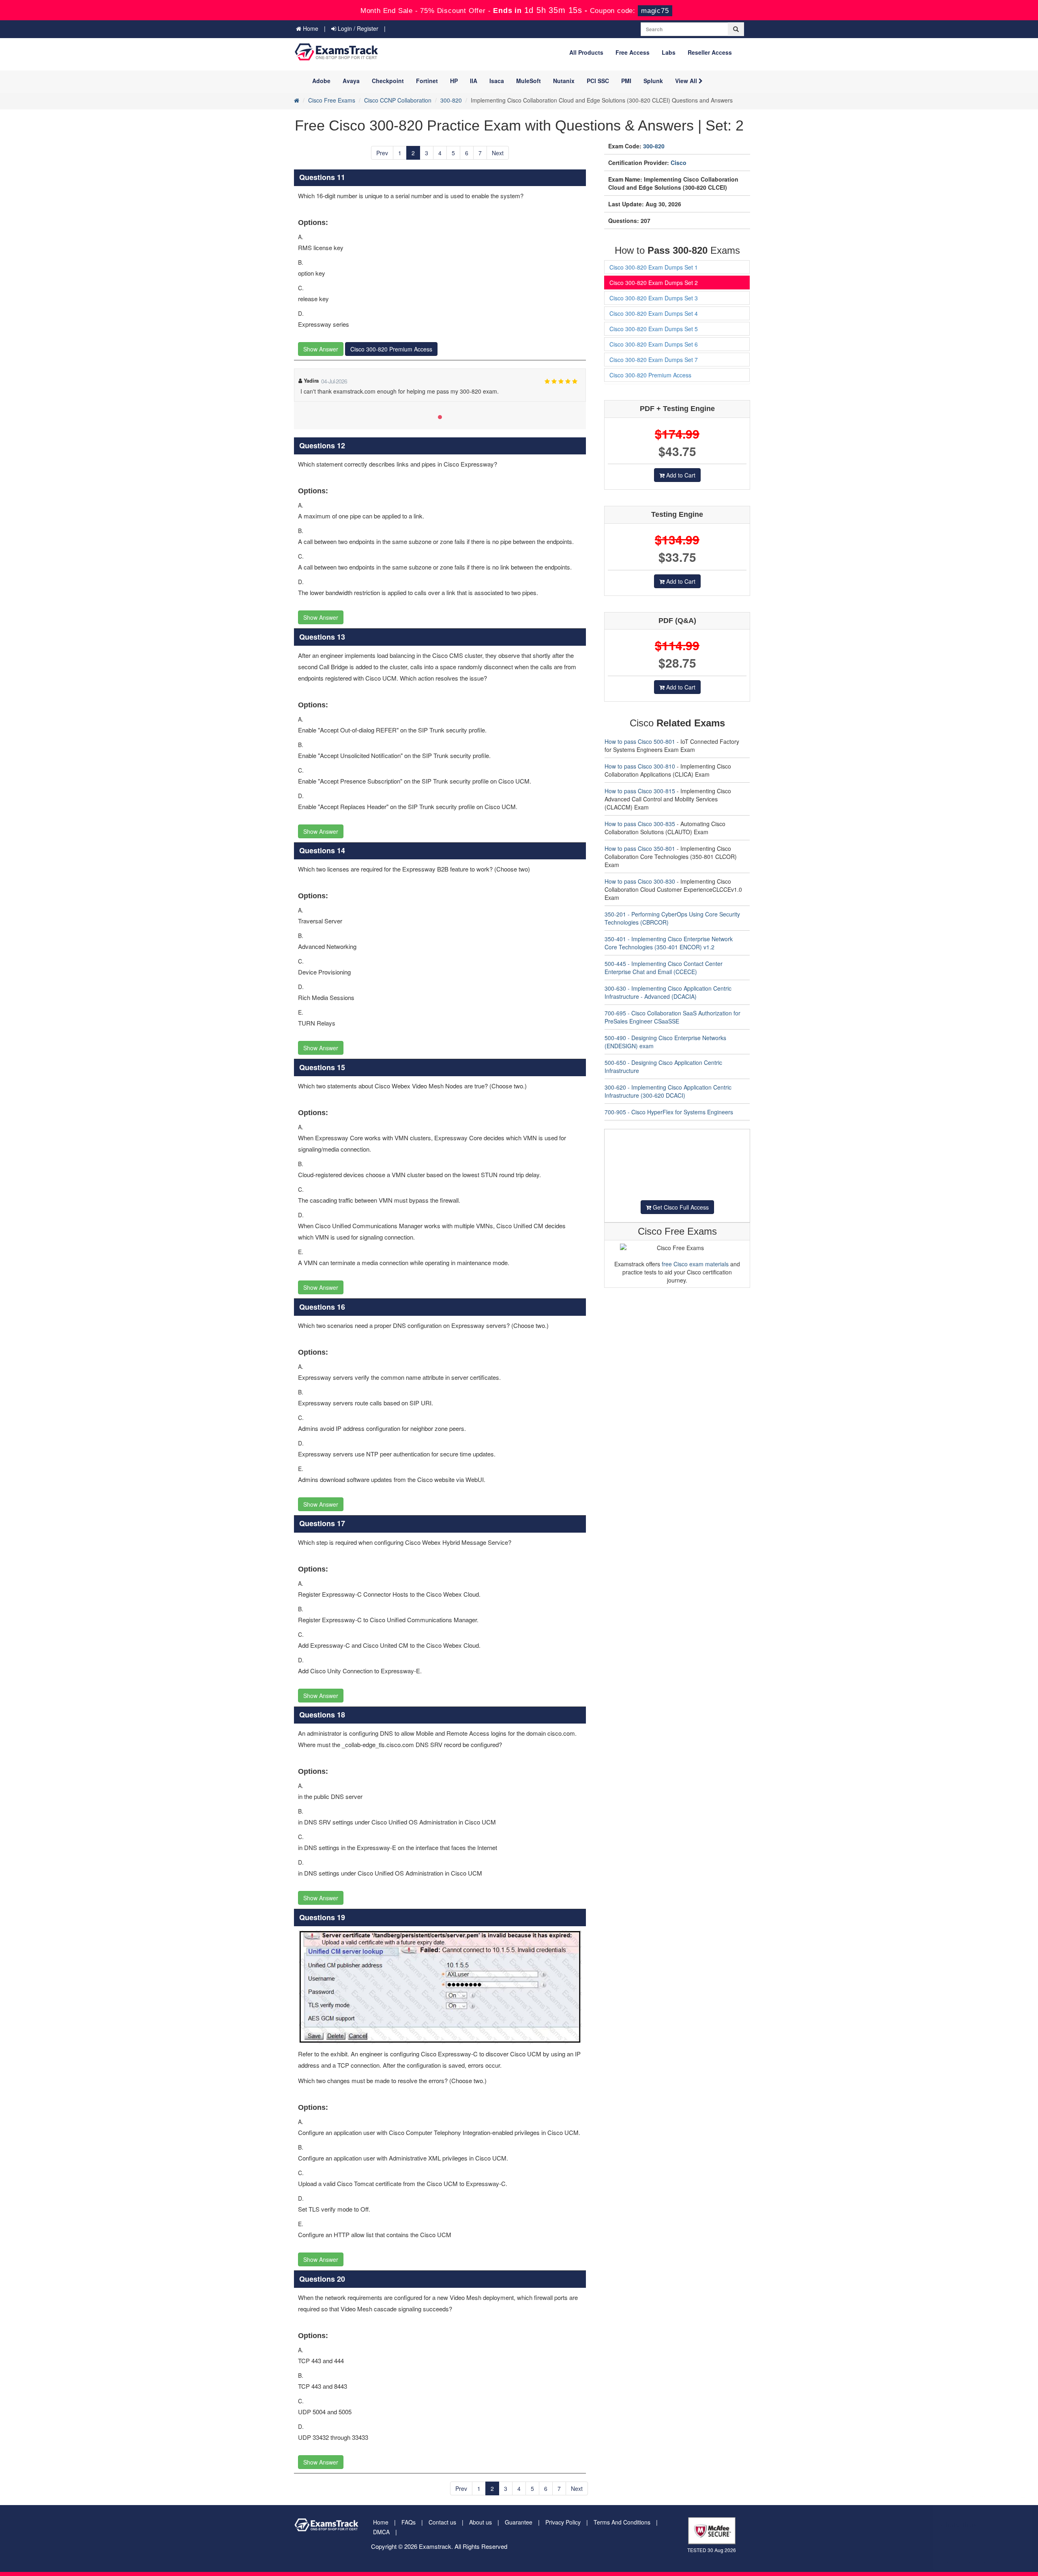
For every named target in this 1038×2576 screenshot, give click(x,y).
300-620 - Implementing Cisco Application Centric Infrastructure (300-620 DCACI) (668, 1091)
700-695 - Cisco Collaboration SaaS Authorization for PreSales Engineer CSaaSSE (672, 1017)
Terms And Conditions (622, 2522)
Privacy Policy (563, 2522)
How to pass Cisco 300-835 (640, 824)
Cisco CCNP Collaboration (398, 100)
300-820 (451, 100)
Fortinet (427, 81)
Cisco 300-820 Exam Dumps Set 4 (654, 313)
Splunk (653, 81)
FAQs (409, 2522)
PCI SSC (598, 81)
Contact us (442, 2522)
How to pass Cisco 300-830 (640, 881)
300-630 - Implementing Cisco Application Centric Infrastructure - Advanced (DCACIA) (668, 992)
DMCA (381, 2532)
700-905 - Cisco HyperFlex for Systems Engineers (669, 1112)
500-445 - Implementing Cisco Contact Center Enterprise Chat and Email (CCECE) (664, 968)
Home (310, 28)
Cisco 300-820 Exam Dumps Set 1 (654, 267)
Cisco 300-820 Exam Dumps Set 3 (654, 298)
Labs (669, 52)
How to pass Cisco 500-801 (640, 741)
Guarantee (519, 2522)
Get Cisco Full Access (680, 1207)
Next (498, 153)
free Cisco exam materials (695, 1264)
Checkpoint (388, 81)
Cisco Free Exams (332, 100)
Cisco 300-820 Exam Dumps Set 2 (654, 283)
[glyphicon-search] (736, 29)
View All (687, 81)
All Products (586, 52)
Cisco (679, 163)
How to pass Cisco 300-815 (640, 791)
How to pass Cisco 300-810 (640, 766)
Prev (382, 153)
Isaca (497, 81)
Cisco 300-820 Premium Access (391, 349)
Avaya (351, 81)
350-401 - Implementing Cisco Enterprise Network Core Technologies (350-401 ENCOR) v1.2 (669, 943)
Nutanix (564, 81)
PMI (626, 81)
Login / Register (357, 28)
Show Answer (321, 349)
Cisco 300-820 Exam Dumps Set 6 (654, 344)
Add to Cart (680, 475)
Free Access (633, 52)
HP (454, 81)
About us (480, 2522)
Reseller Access (710, 52)
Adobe (321, 81)
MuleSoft (529, 81)
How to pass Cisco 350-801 (640, 848)
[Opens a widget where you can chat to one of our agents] (982, 2530)
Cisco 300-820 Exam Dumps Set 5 (654, 329)
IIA (474, 81)
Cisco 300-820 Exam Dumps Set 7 (654, 360)
